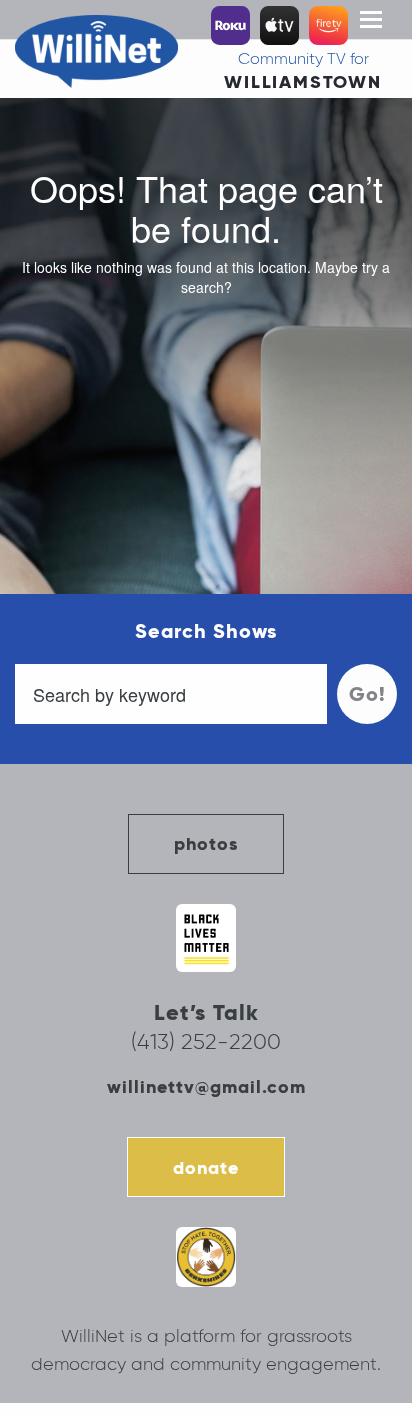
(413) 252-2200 (206, 1041)
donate (206, 1167)
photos (206, 843)
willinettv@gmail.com (206, 1086)
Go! (367, 694)
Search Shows (206, 631)
